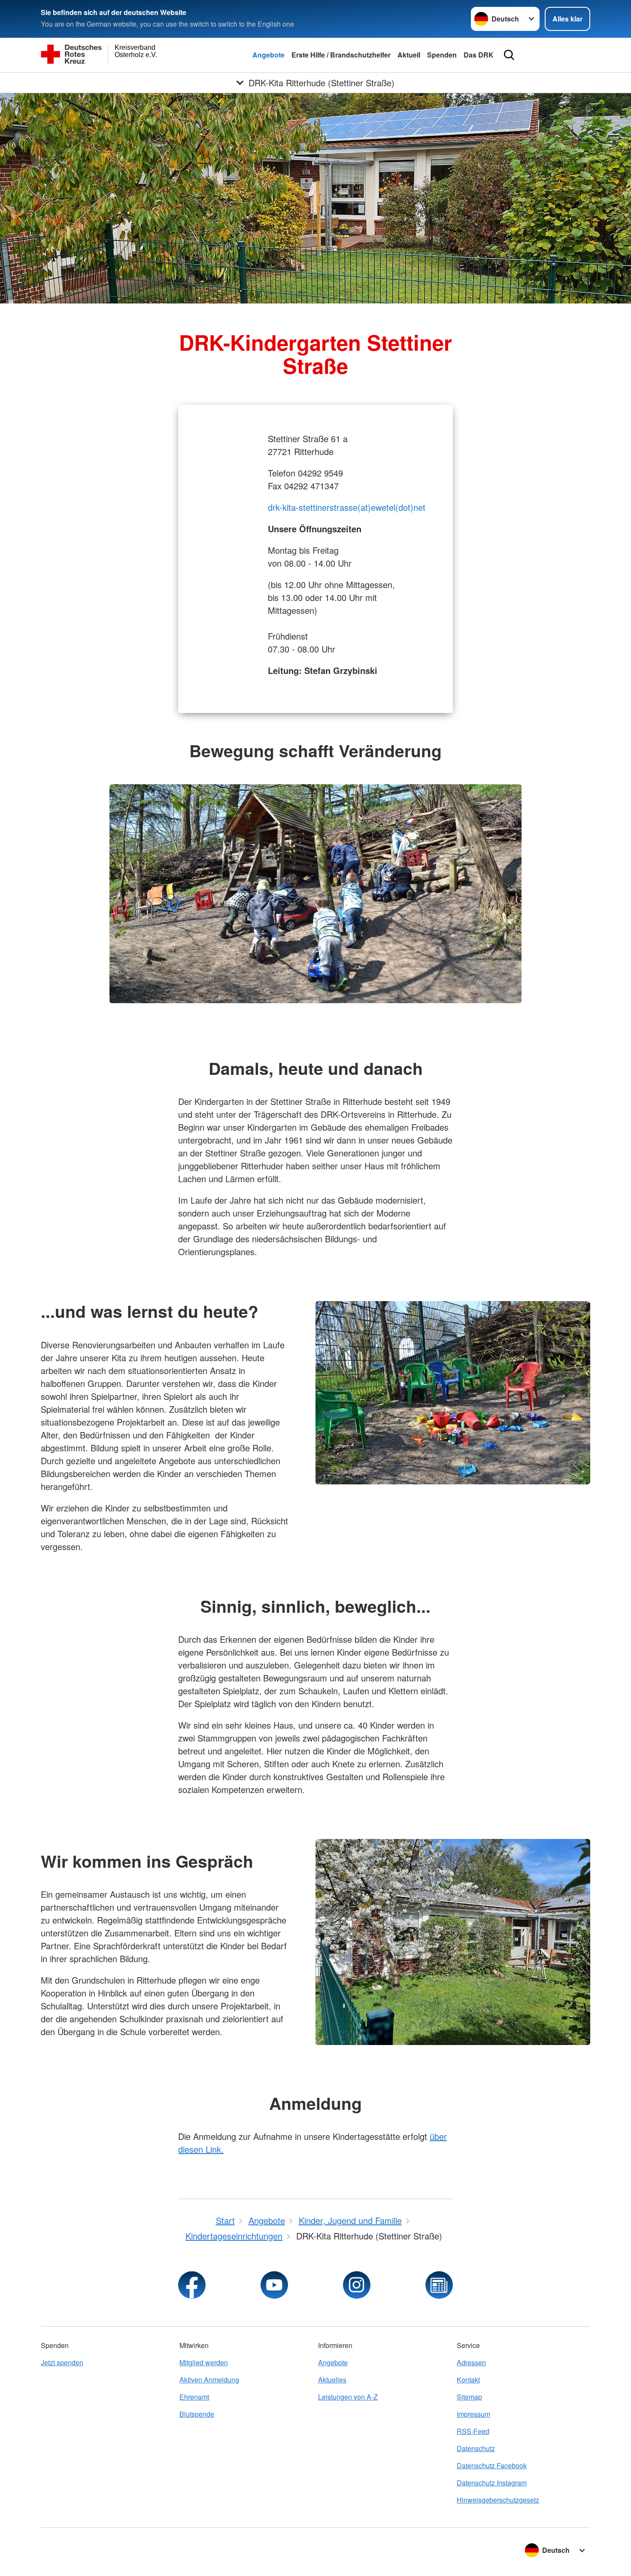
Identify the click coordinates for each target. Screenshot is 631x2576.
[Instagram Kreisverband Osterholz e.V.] (357, 2285)
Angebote (268, 55)
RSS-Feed (473, 2431)
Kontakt (468, 2380)
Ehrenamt (194, 2397)
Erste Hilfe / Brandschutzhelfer (341, 55)
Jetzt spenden (62, 2362)
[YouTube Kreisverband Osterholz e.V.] (274, 2285)
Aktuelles (332, 2380)
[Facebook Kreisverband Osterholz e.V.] (192, 2285)
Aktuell (409, 55)
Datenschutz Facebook (492, 2465)
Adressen (471, 2362)
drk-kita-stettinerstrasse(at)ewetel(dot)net (347, 507)
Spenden (442, 55)
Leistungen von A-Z (348, 2397)
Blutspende (197, 2414)
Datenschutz (476, 2448)
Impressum (473, 2414)
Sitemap (469, 2397)
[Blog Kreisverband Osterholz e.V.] (439, 2285)
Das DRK (479, 55)
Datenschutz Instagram (492, 2483)
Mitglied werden (204, 2362)
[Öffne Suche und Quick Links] (509, 55)
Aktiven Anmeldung (209, 2380)
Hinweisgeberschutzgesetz (498, 2500)
